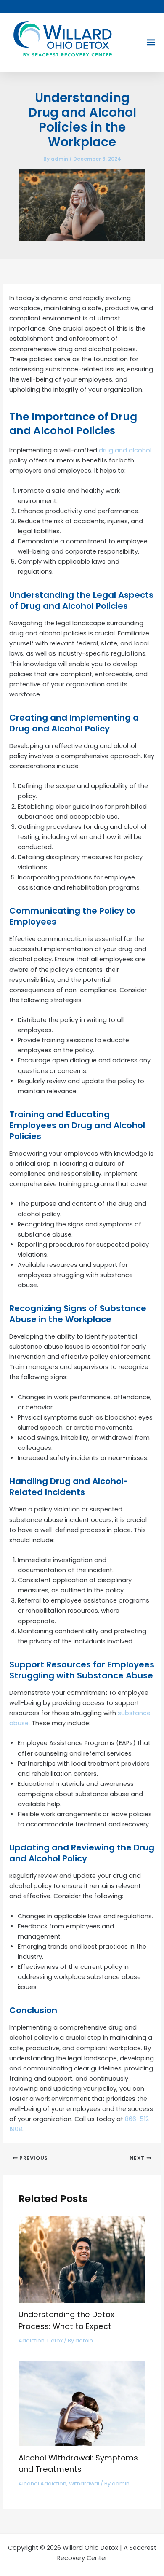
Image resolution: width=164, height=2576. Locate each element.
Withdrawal (84, 2483)
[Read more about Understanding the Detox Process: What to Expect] (82, 2259)
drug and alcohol (125, 450)
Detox (55, 2341)
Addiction (32, 2341)
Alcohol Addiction (42, 2483)
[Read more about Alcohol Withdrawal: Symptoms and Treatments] (82, 2403)
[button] (151, 42)
